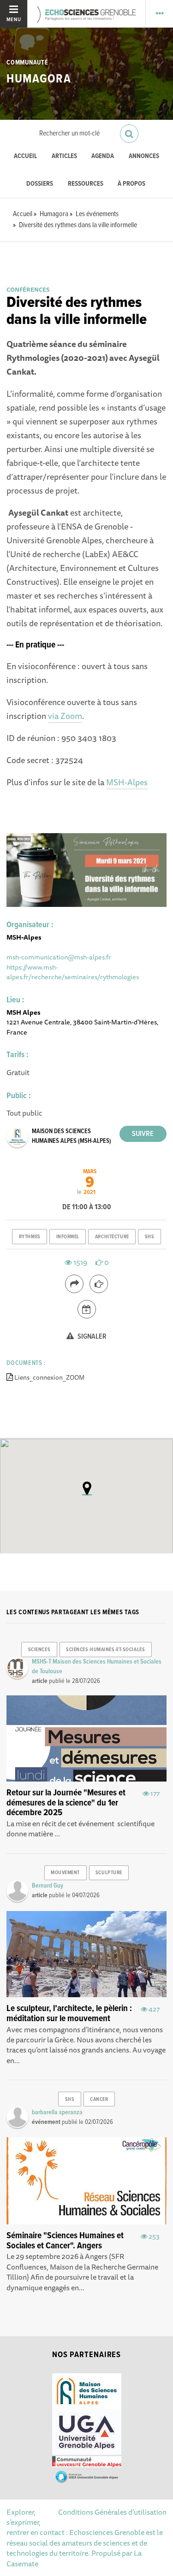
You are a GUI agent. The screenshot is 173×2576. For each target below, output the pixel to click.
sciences (39, 1650)
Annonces (144, 156)
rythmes (30, 1237)
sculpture (109, 1873)
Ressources (86, 184)
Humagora (39, 79)
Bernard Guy (48, 1886)
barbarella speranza (57, 2112)
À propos (131, 184)
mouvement (65, 1873)
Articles (64, 156)
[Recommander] (99, 1284)
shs (150, 1237)
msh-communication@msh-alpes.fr (59, 957)
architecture (112, 1237)
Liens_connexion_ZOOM (49, 1377)
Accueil (25, 156)
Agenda (103, 156)
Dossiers (40, 184)
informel (68, 1237)
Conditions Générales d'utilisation (112, 2512)
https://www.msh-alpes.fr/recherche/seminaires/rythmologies (73, 972)
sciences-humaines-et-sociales (105, 1650)
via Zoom (65, 716)
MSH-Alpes (127, 782)
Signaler (91, 1337)
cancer (99, 2100)
